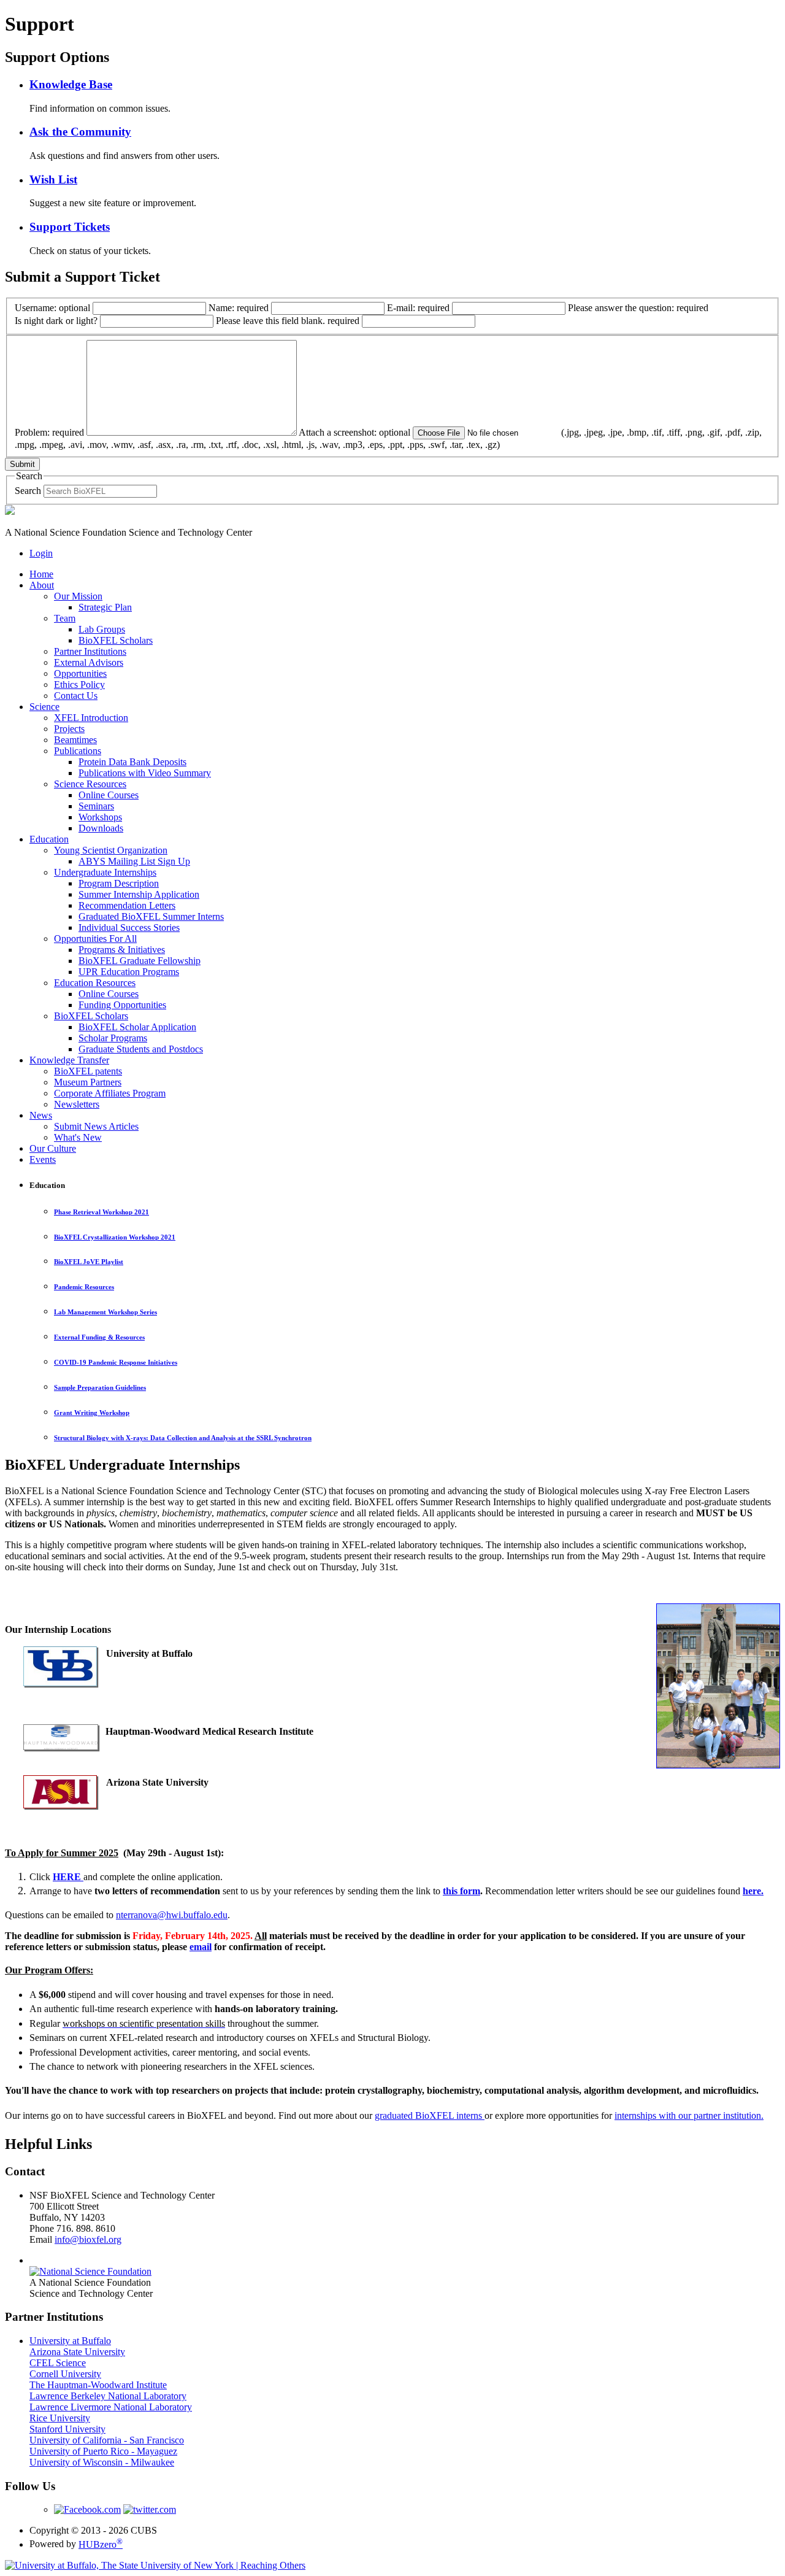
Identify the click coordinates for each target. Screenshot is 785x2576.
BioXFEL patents (88, 1071)
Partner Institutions (90, 651)
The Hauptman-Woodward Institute (98, 2385)
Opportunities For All (95, 939)
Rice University (60, 2418)
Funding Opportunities (122, 1005)
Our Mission (78, 596)
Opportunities (80, 673)
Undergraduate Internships (105, 872)
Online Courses (109, 795)
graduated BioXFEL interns (430, 2115)
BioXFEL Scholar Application (137, 1027)
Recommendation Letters (127, 905)
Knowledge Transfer (69, 1060)
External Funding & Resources (99, 1337)
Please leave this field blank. (288, 321)
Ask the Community (80, 132)
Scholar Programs (113, 1038)
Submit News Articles (96, 1126)
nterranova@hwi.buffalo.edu (172, 1915)
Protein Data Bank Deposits (132, 762)
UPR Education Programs (129, 972)
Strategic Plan (105, 607)
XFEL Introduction (91, 718)
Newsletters (77, 1104)
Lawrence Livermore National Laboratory (111, 2407)
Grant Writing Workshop (92, 1413)
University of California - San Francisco (107, 2440)
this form (461, 1891)
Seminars (96, 806)
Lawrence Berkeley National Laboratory (108, 2396)
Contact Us (76, 696)
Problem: (49, 432)
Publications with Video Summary (145, 773)
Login (41, 553)
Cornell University (65, 2374)
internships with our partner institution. (689, 2115)
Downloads (101, 828)
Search (28, 491)
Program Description (119, 883)
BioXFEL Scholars (116, 640)
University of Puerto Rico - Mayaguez (103, 2451)
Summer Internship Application (139, 894)
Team (65, 618)
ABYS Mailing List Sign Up (134, 861)
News (41, 1115)
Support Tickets (70, 227)
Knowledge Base (71, 84)
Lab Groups (102, 629)
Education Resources (95, 983)
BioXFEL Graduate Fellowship (140, 961)
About (42, 585)
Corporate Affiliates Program (110, 1093)
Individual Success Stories (129, 927)
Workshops (100, 817)
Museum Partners (88, 1082)
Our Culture (53, 1148)
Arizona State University (77, 2352)
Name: (239, 308)
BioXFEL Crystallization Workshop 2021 (115, 1237)
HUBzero (101, 2544)
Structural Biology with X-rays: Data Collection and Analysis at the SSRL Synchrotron (183, 1438)
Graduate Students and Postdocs (141, 1049)
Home (41, 574)
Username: (52, 308)
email (201, 1947)
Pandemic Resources (84, 1287)
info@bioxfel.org (88, 2239)
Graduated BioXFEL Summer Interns (151, 916)
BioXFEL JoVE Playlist (89, 1262)
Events (43, 1159)
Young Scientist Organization (111, 850)
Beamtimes (75, 740)
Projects (69, 729)
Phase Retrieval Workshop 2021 (101, 1212)
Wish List (53, 179)
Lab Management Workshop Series (105, 1312)
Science (44, 707)
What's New (78, 1137)
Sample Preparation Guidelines (100, 1387)
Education (49, 839)
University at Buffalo (70, 2341)
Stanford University (67, 2429)
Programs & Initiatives (122, 950)
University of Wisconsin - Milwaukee (102, 2462)
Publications (78, 751)
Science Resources (90, 784)
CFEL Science (58, 2363)
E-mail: (418, 308)
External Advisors (89, 662)
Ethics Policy (79, 684)
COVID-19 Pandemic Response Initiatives (116, 1362)
